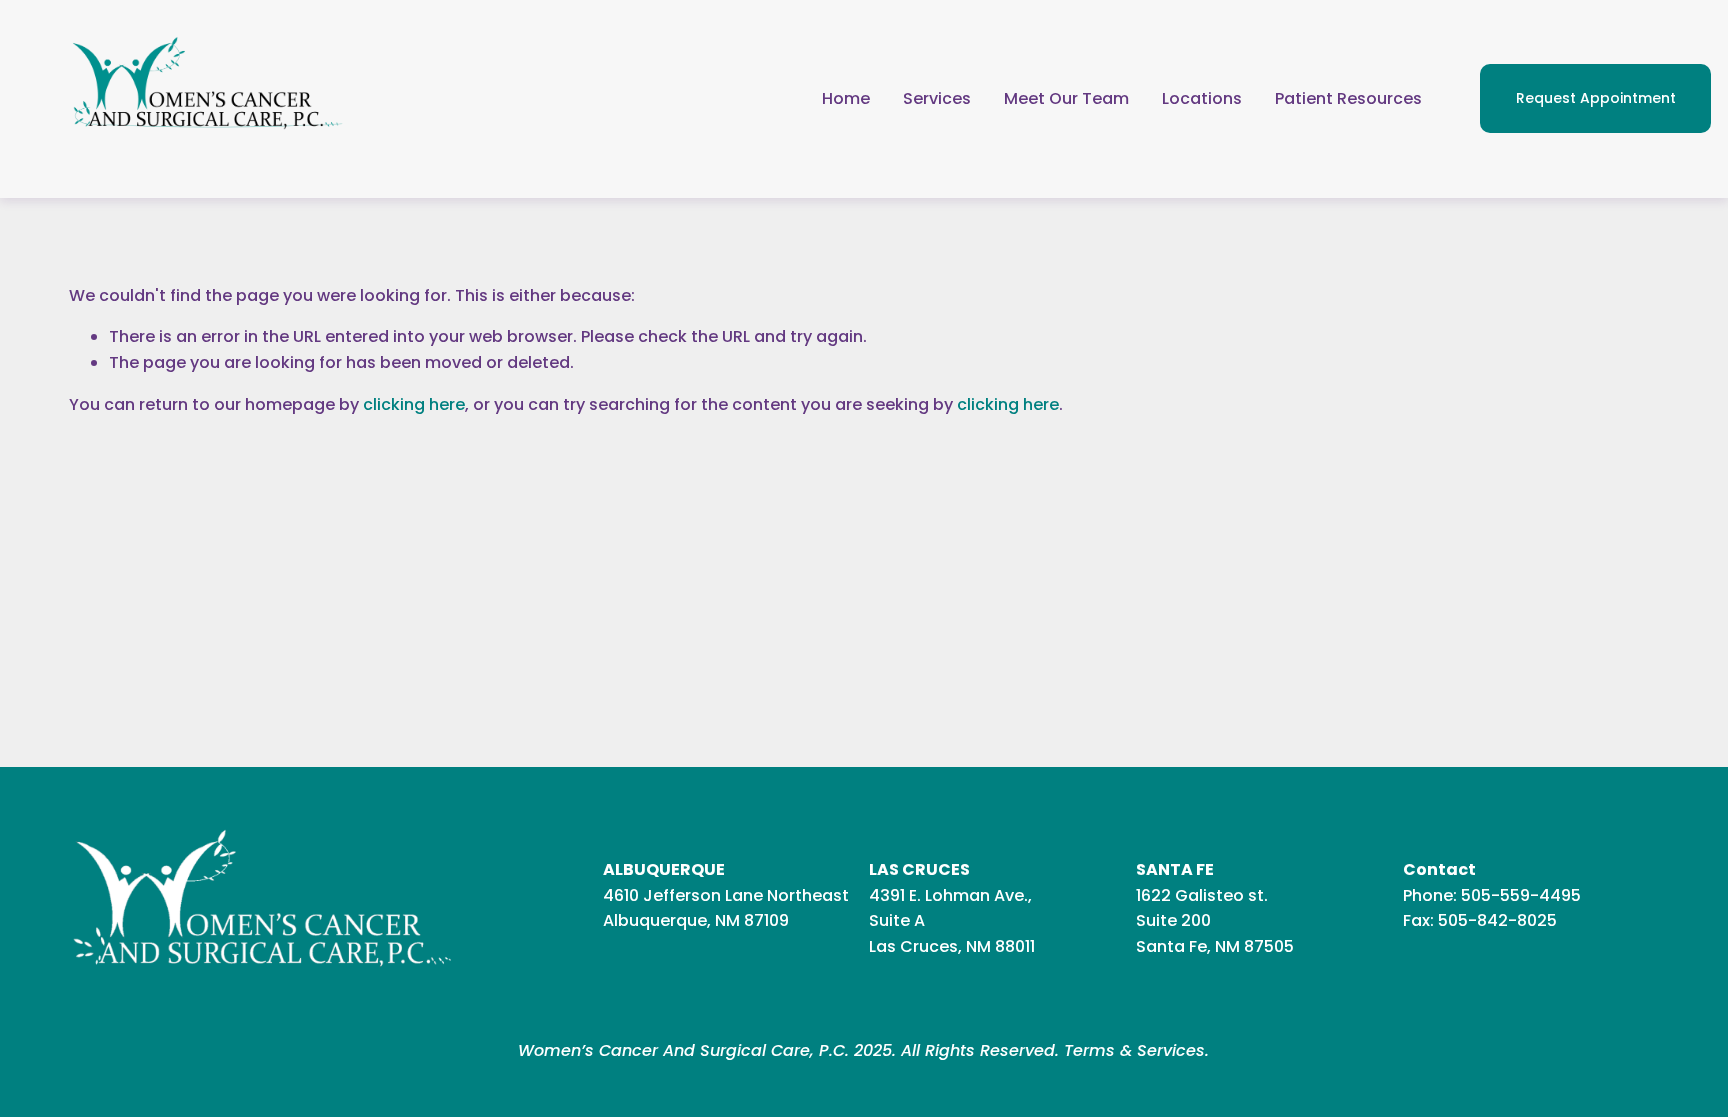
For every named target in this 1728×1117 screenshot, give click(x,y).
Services (937, 98)
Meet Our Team (1066, 98)
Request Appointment (1596, 98)
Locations (1202, 98)
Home (846, 98)
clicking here (414, 404)
